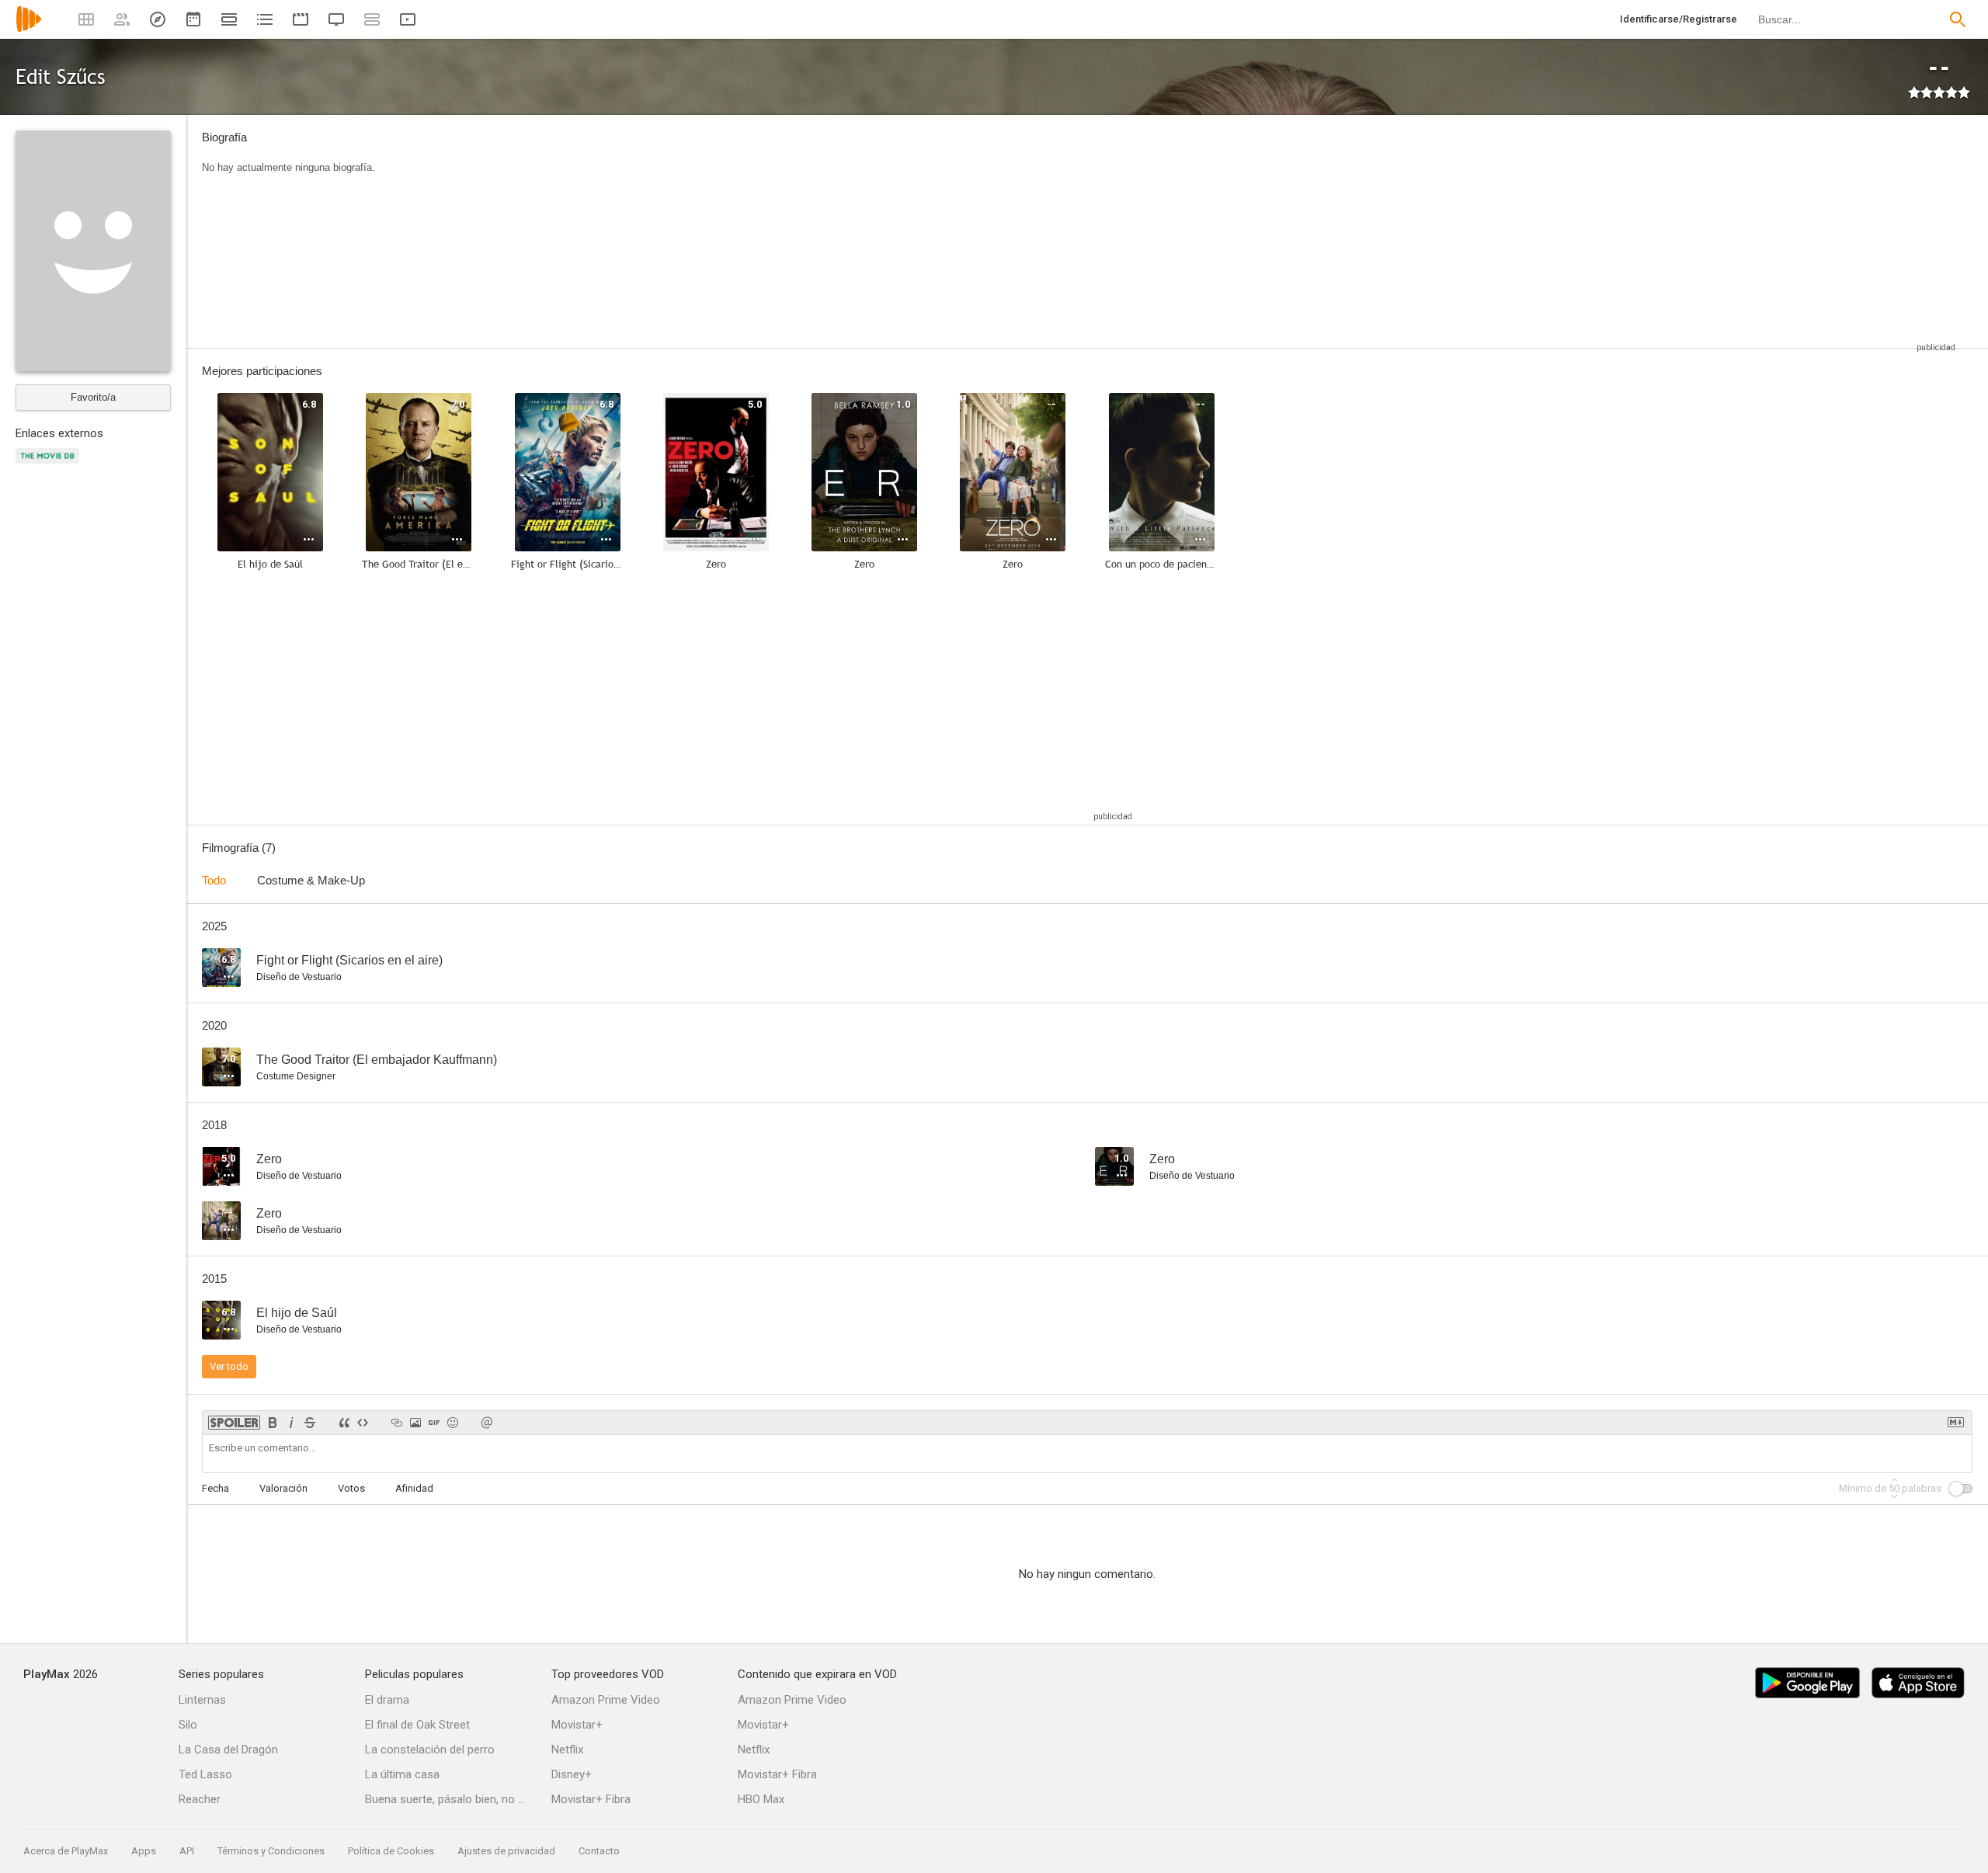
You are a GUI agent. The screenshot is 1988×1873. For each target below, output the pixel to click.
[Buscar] (1958, 19)
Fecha (215, 1488)
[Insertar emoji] (453, 1423)
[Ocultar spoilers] (234, 1423)
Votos (351, 1488)
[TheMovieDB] (50, 465)
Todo (214, 880)
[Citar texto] (344, 1423)
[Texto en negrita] (273, 1423)
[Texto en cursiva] (291, 1423)
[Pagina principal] (29, 29)
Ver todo (229, 1366)
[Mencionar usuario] (487, 1423)
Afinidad (414, 1488)
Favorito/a (93, 397)
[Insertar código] (363, 1423)
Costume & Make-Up (311, 880)
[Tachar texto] (310, 1423)
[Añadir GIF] (434, 1423)
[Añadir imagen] (415, 1423)
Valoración (283, 1488)
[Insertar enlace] (397, 1423)
